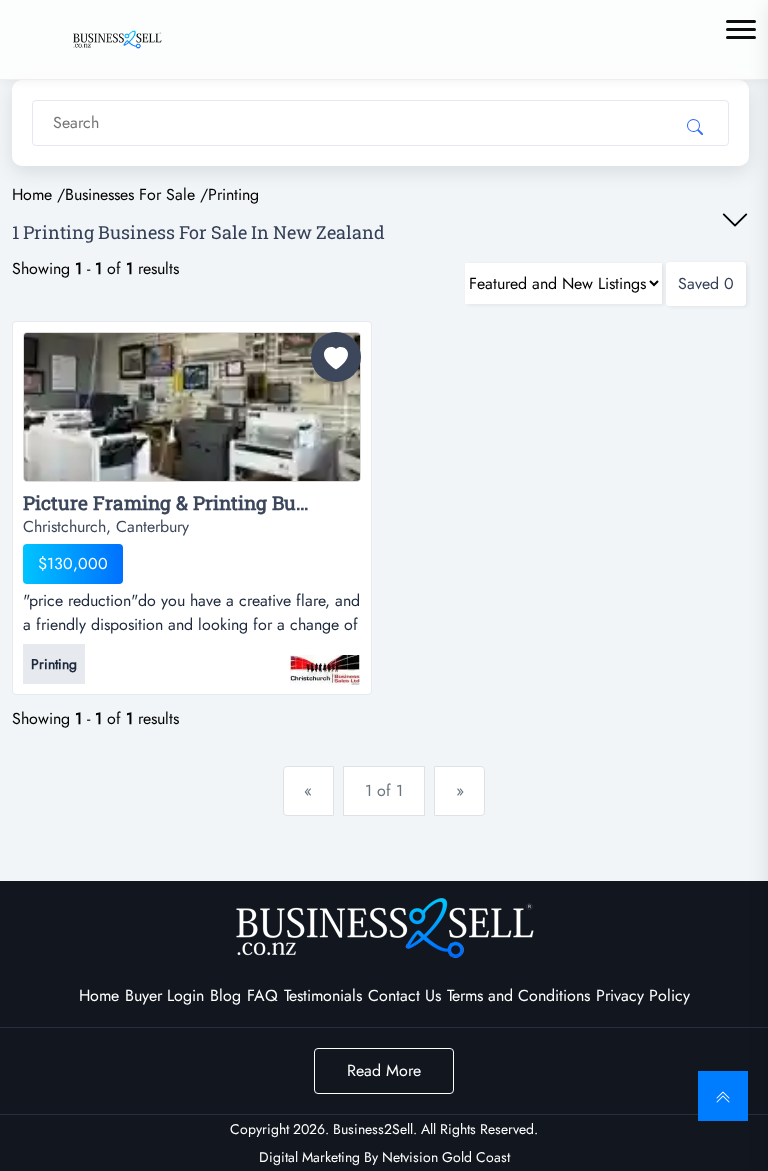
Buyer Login (164, 995)
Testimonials (323, 995)
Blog (225, 995)
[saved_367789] (336, 357)
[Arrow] (735, 220)
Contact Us (404, 995)
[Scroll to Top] (723, 1096)
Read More (384, 1070)
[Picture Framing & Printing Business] (192, 410)
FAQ (262, 995)
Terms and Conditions (518, 995)
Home (99, 995)
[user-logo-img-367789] (324, 660)
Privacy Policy (643, 995)
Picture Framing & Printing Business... (192, 503)
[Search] (695, 126)
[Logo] (117, 37)
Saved (706, 283)
